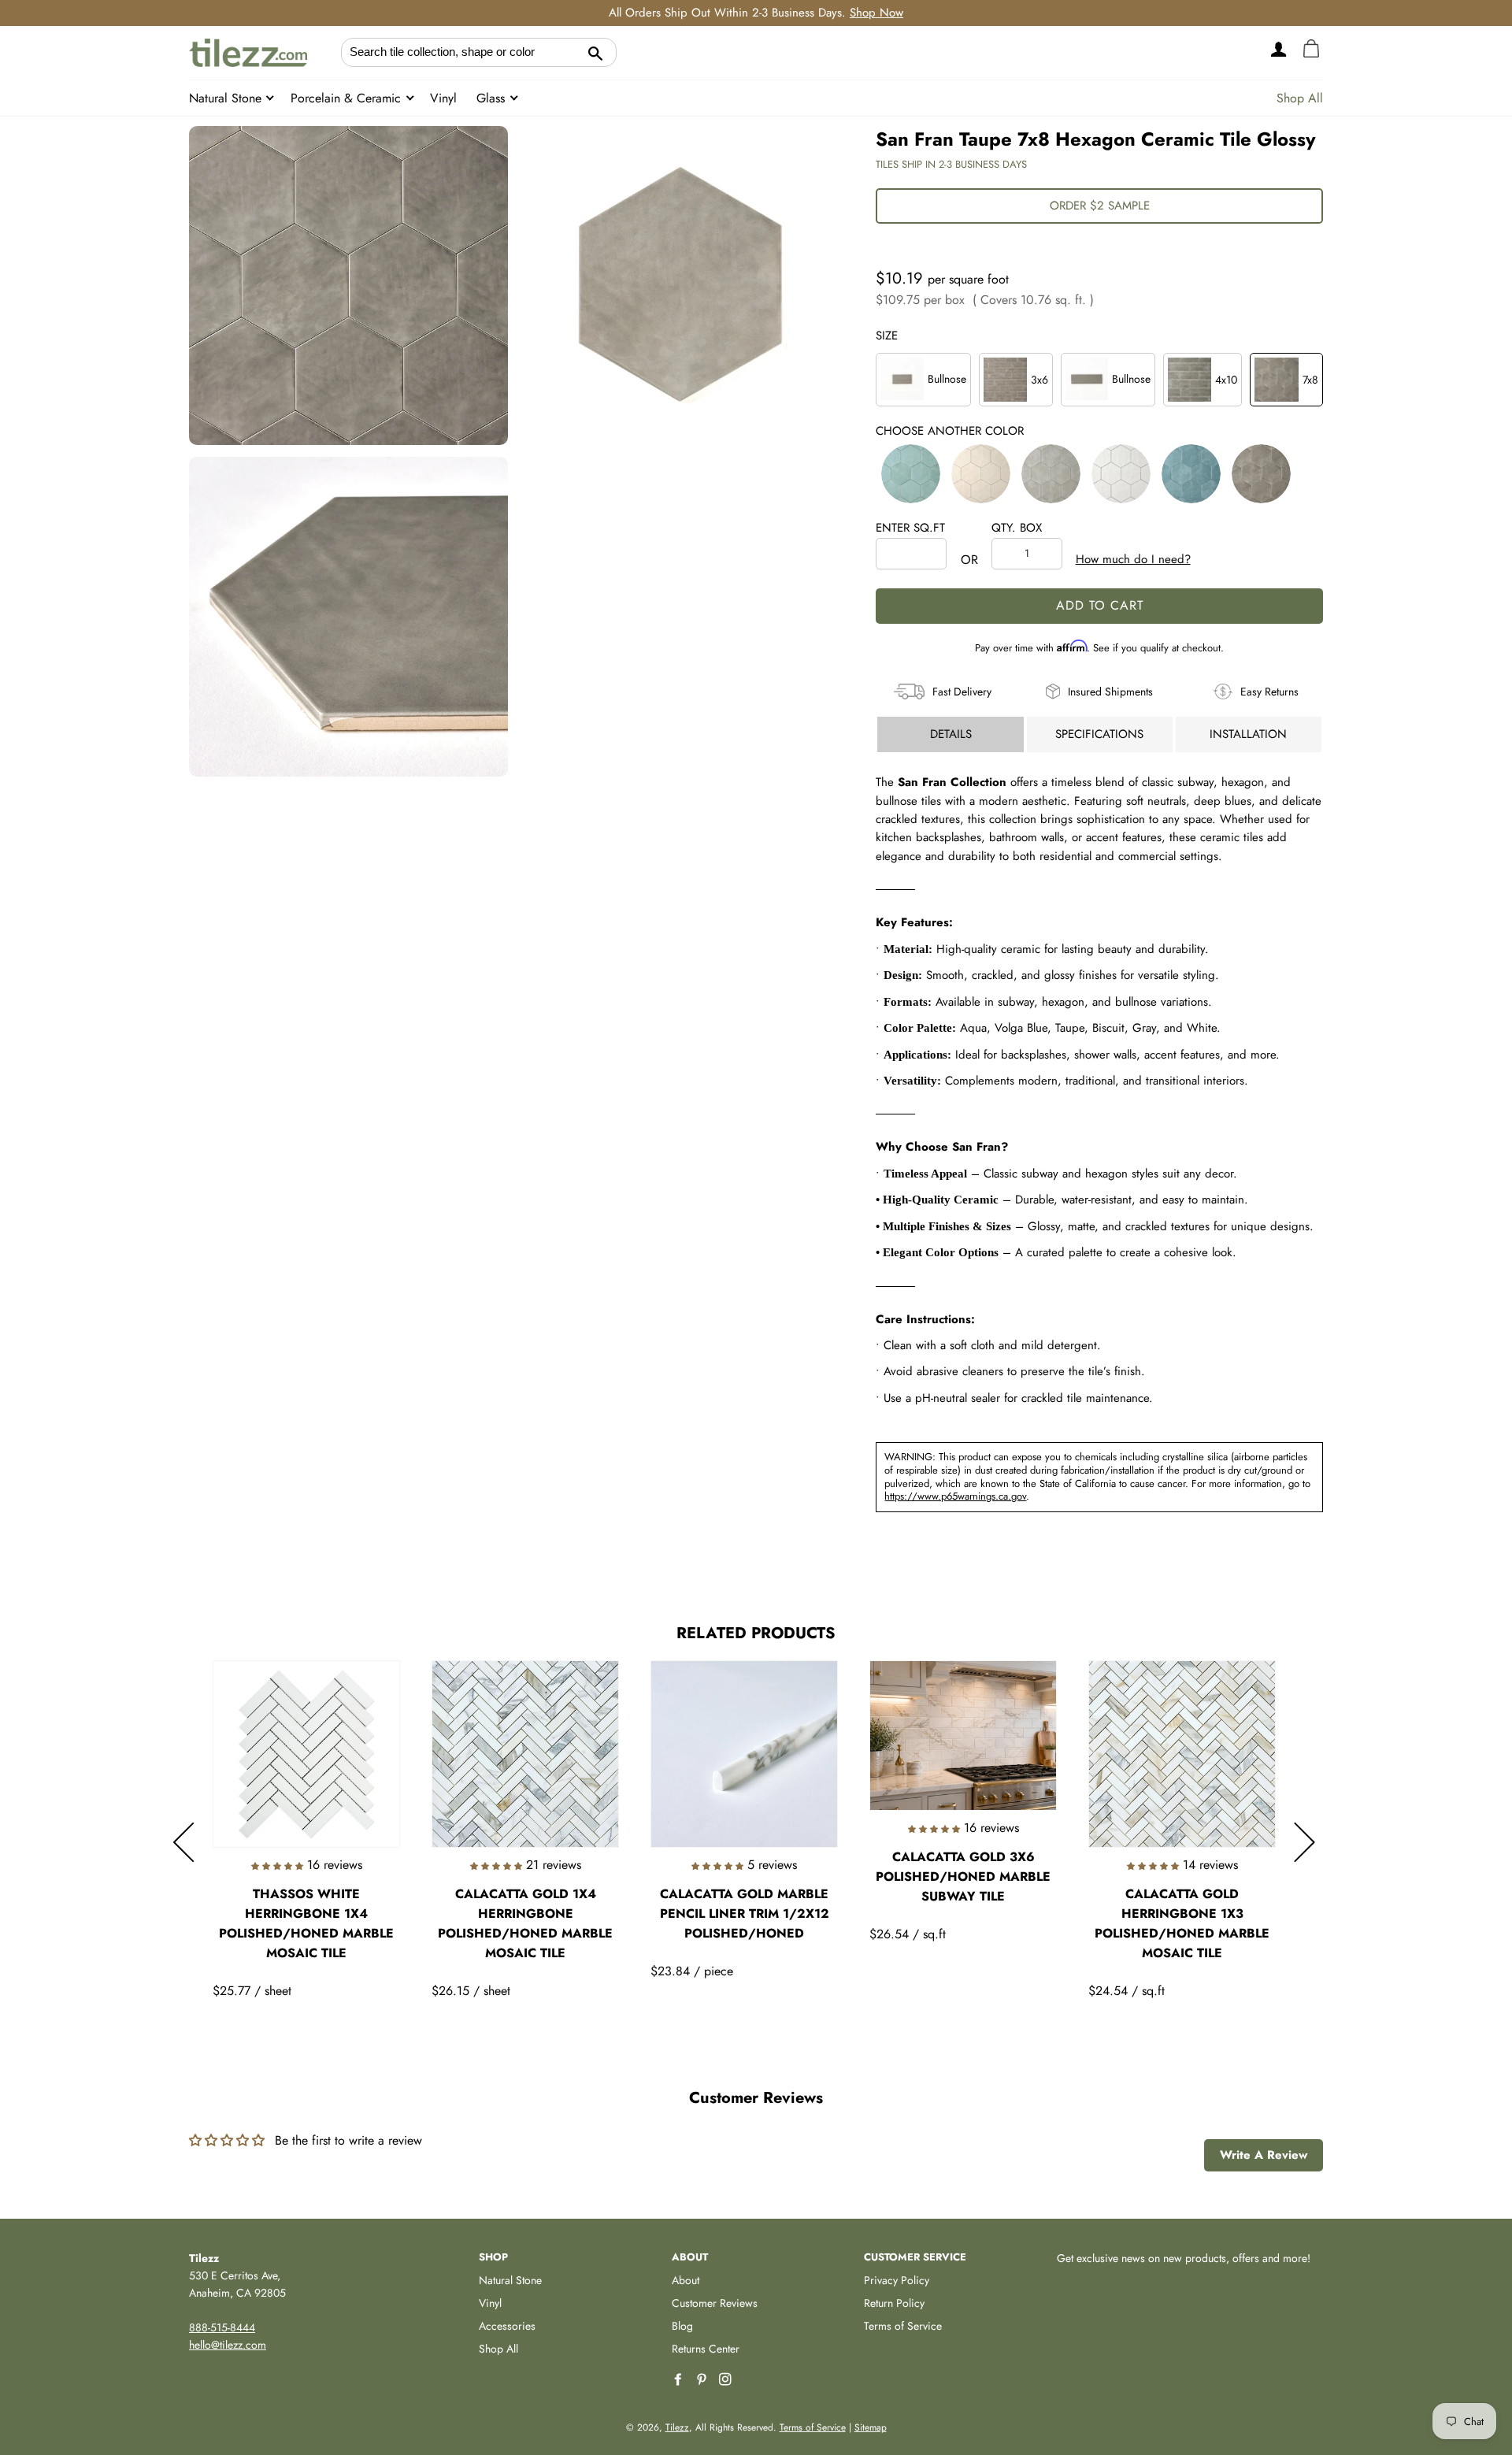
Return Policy (894, 2303)
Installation (1248, 734)
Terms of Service (903, 2326)
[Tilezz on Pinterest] (703, 2380)
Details (951, 734)
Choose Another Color (950, 431)
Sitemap (871, 2427)
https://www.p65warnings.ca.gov (955, 1496)
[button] (911, 474)
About (686, 2280)
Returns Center (706, 2349)
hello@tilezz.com (228, 2345)
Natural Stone (227, 98)
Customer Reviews (715, 2303)
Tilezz (677, 2427)
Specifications (1099, 734)
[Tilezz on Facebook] (680, 2380)
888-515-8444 (222, 2327)
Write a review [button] (1264, 2155)
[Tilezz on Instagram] (727, 2380)
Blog (682, 2326)
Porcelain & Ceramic (348, 98)
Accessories (507, 2326)
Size (887, 336)
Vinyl (443, 98)
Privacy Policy (897, 2280)
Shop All (1300, 98)
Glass (493, 98)
